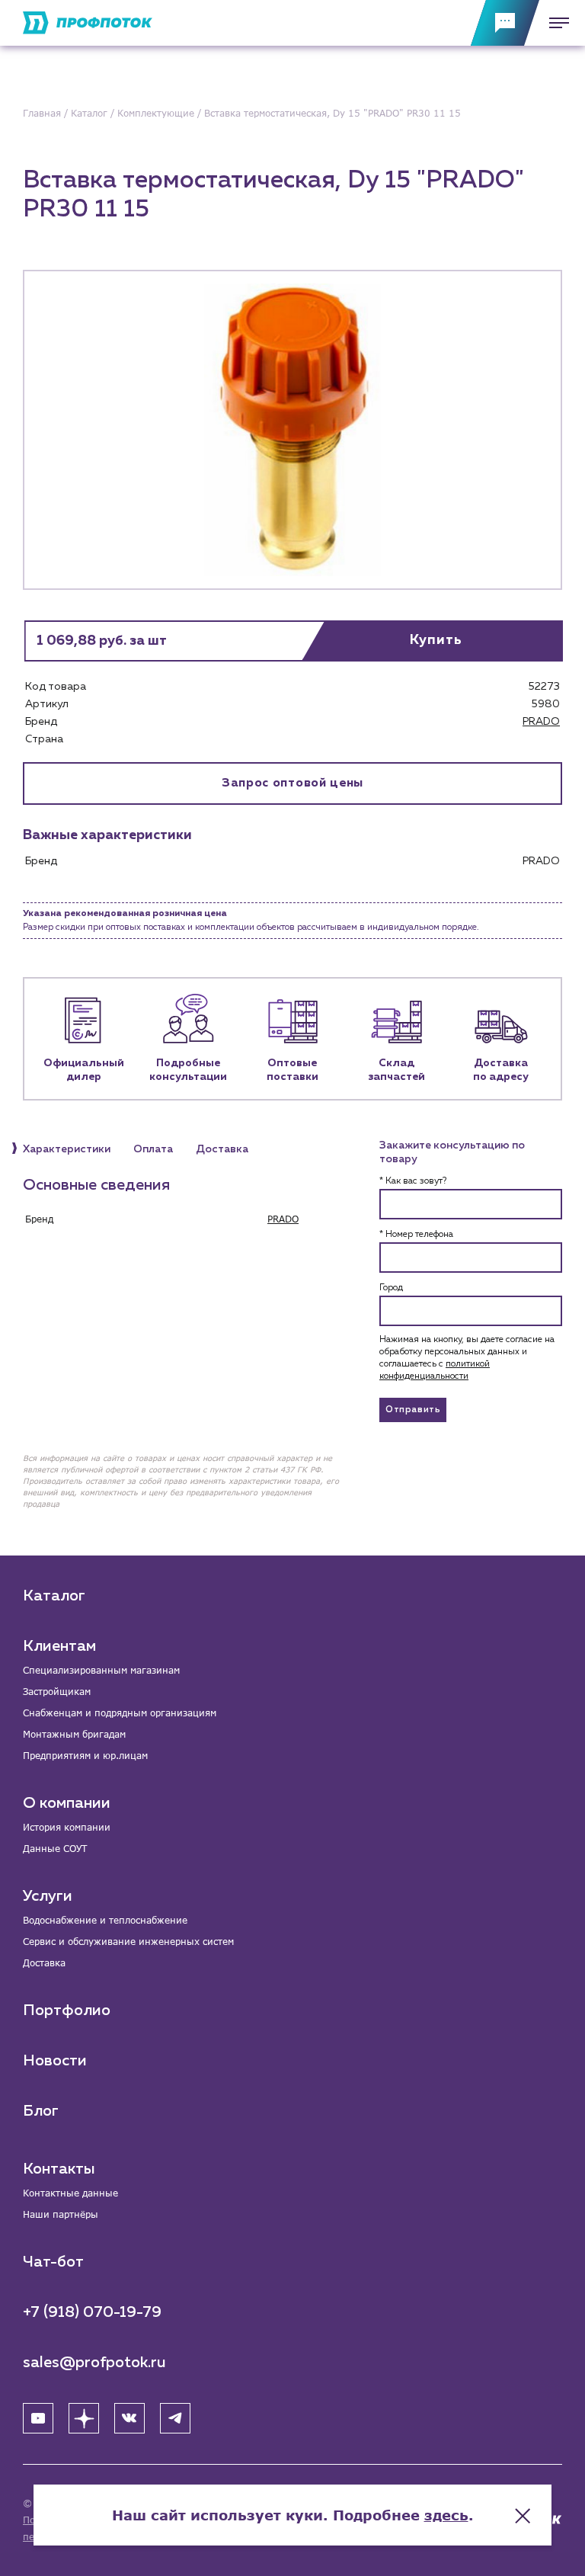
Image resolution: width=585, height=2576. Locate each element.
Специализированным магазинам (101, 1670)
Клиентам (59, 1646)
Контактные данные (70, 2193)
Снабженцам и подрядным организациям (120, 1713)
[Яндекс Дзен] (84, 2418)
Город (391, 1288)
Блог (41, 2111)
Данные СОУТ (55, 1849)
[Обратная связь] (505, 23)
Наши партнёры (61, 2214)
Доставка (44, 1963)
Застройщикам (57, 1692)
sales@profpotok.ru (94, 2363)
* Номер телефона (416, 1235)
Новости (55, 2061)
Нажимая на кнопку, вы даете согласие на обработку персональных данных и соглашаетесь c (467, 1358)
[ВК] (129, 2418)
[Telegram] (175, 2418)
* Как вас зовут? (413, 1181)
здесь (446, 2515)
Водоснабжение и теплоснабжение (105, 1920)
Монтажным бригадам (74, 1734)
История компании (67, 1827)
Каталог (54, 1596)
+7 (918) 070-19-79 (92, 2312)
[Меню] (555, 23)
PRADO (541, 722)
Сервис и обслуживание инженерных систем (128, 1942)
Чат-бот (53, 2262)
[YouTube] (38, 2418)
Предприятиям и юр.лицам (85, 1756)
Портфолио (67, 2010)
